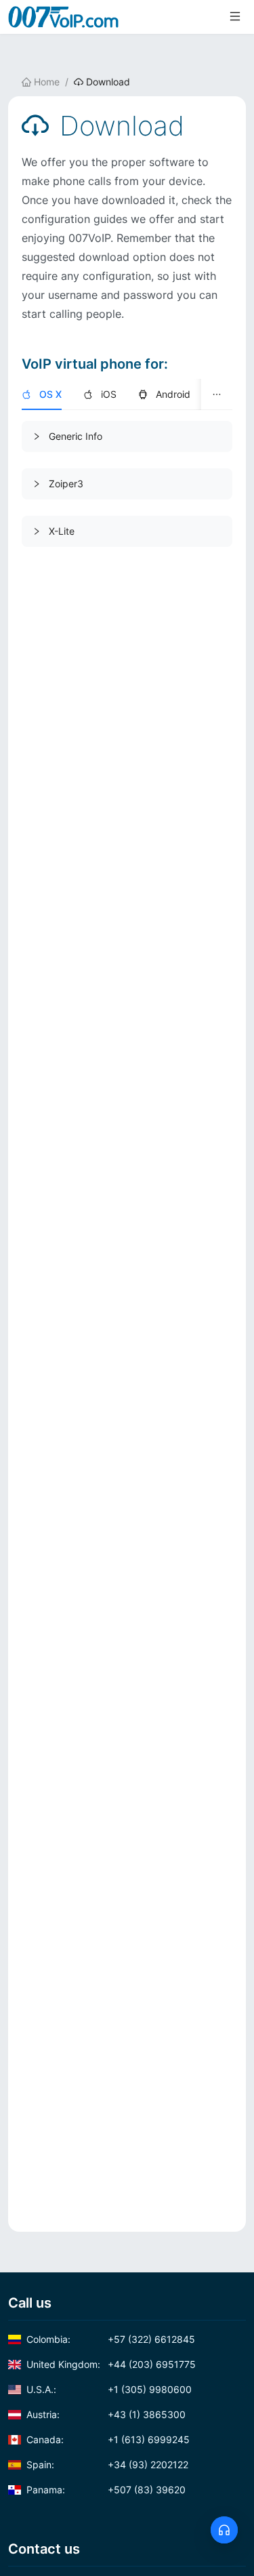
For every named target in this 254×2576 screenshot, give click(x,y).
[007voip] (64, 17)
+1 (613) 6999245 (108, 2439)
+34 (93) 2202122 (107, 2465)
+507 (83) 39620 (106, 2490)
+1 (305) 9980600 (109, 2389)
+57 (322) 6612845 (111, 2339)
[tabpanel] (127, 484)
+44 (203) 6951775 (111, 2364)
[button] (127, 436)
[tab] (42, 394)
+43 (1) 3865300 (106, 2414)
